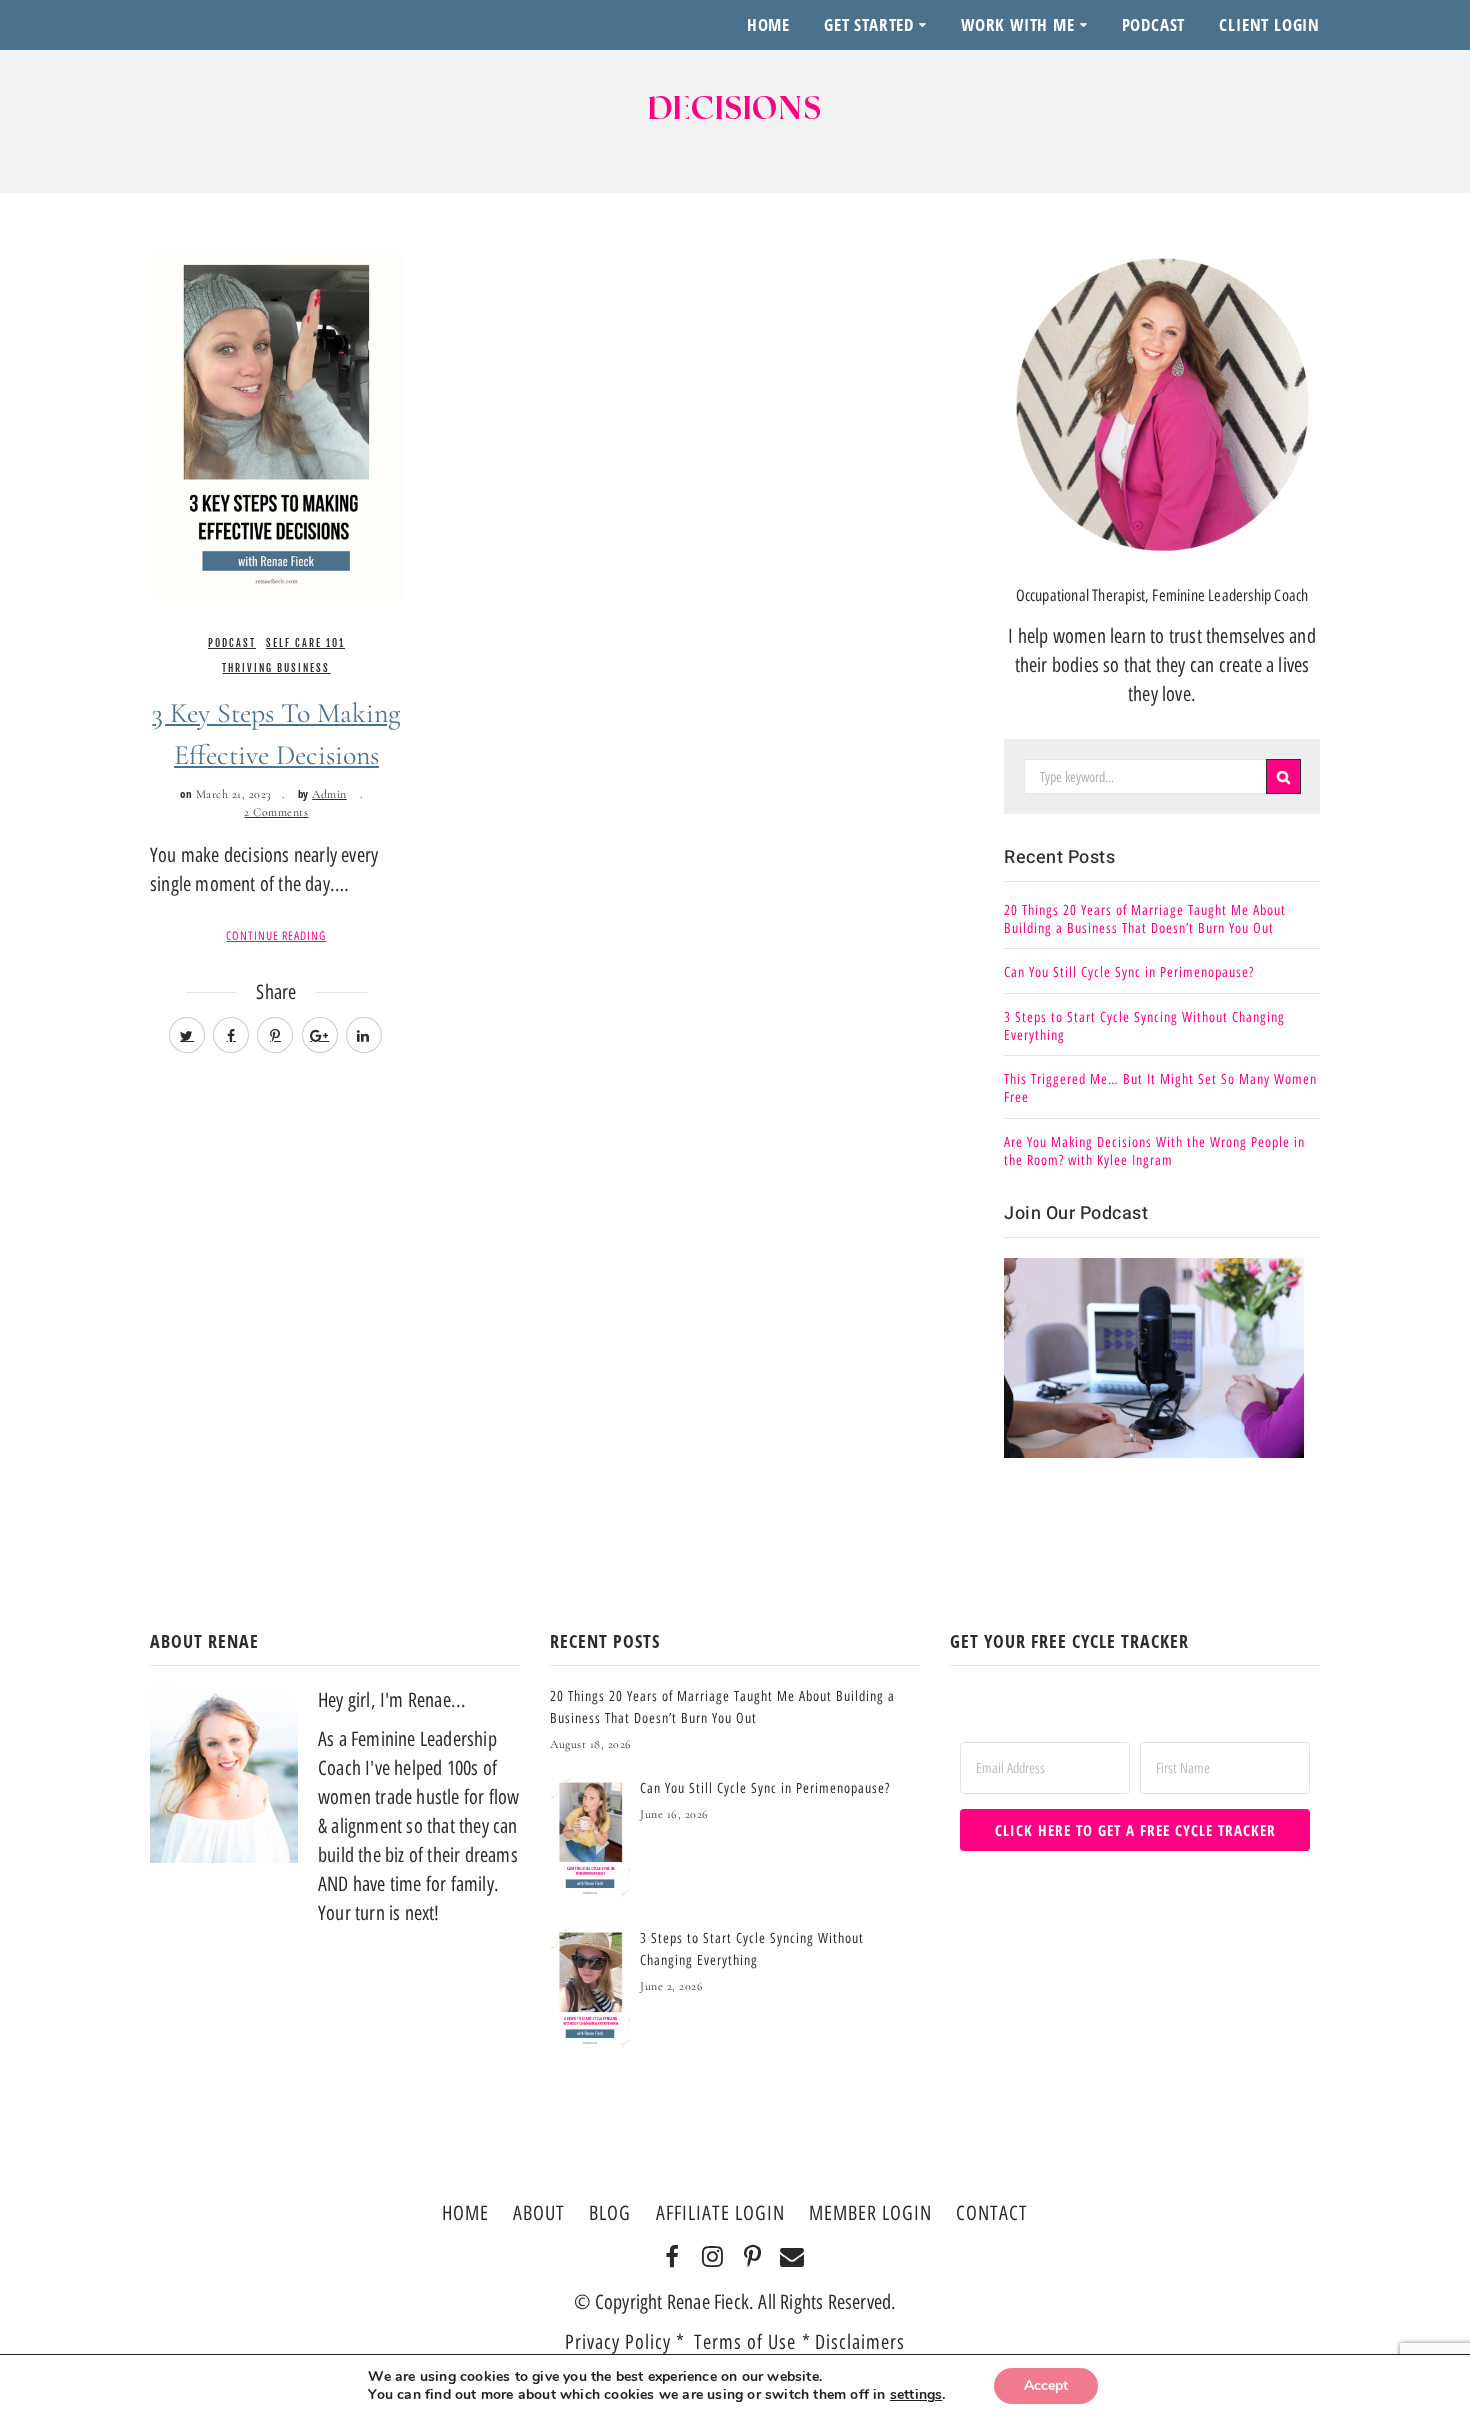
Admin (329, 794)
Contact (992, 2213)
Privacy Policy (618, 2342)
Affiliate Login (720, 2213)
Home (768, 24)
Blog (610, 2213)
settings (916, 2395)
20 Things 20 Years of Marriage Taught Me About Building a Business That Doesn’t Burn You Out (1145, 919)
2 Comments (276, 812)
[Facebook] (672, 2258)
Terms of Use (748, 2342)
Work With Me (1018, 24)
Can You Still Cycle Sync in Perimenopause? (1129, 972)
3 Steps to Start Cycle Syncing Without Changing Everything (1144, 1026)
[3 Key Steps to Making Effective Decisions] (276, 425)
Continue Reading (276, 936)
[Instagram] (712, 2258)
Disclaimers (860, 2342)
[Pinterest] (752, 2258)
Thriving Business (276, 668)
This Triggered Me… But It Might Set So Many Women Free (1160, 1088)
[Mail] (792, 2258)
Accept (1046, 2385)
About (539, 2213)
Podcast (1154, 24)
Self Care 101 (305, 643)
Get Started (869, 24)
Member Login (870, 2213)
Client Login (1269, 24)
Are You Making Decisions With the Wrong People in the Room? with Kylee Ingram (1154, 1151)
